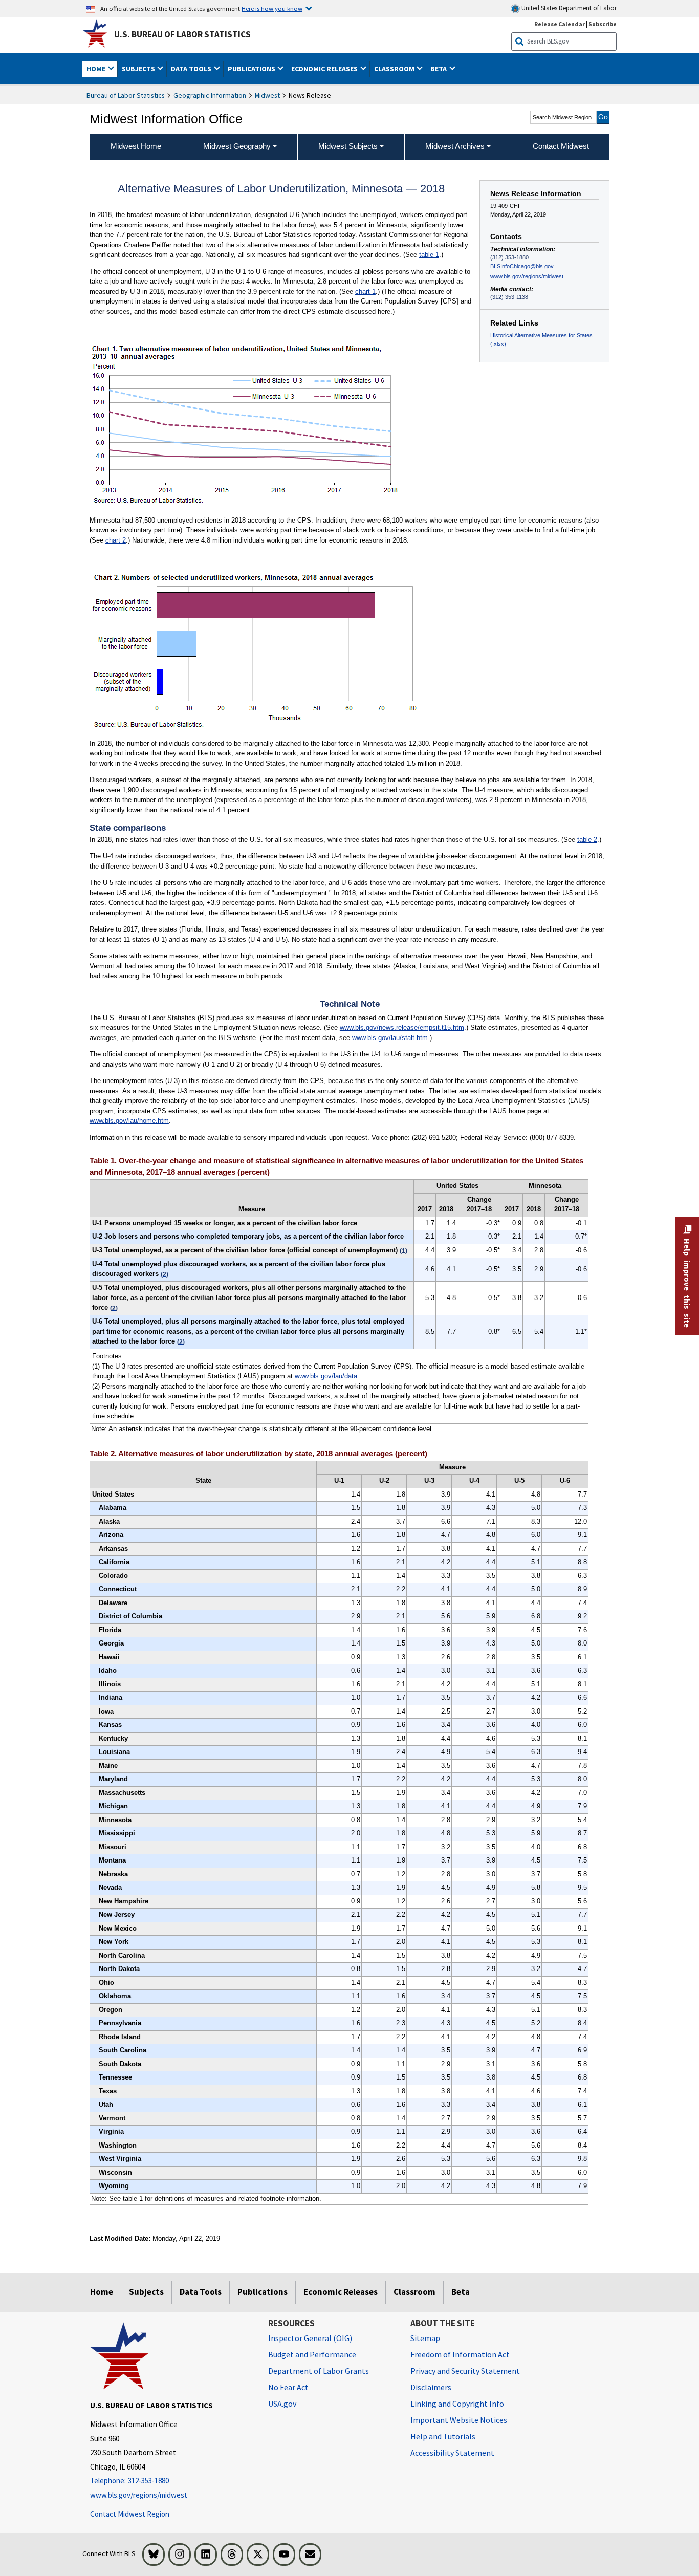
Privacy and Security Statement (465, 2371)
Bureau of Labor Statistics (126, 95)
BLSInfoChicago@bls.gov (522, 266)
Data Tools (201, 2292)
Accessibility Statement (452, 2453)
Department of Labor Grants (319, 2371)
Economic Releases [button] (325, 69)
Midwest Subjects (348, 146)
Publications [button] (252, 69)
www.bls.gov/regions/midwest (527, 276)
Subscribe (603, 24)
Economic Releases (341, 2292)
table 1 (429, 255)
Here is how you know (272, 8)
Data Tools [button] (192, 69)
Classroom (414, 2292)
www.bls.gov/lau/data (326, 1376)
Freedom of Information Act (460, 2354)
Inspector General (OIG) (310, 2338)
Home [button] (97, 69)
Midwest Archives (455, 146)
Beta (461, 2292)
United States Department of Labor (568, 8)
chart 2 (116, 540)
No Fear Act (288, 2387)
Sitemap (425, 2338)
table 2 (587, 840)
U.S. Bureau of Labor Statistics (182, 34)
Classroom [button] (395, 69)
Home (102, 2292)
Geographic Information (210, 95)
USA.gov (282, 2404)
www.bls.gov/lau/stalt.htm (390, 1038)
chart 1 (365, 291)
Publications (263, 2292)
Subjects (146, 2292)
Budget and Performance (312, 2354)
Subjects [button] (139, 69)
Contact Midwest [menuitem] (561, 146)
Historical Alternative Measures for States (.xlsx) (541, 340)
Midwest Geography (237, 146)
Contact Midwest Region (130, 2514)
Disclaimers (431, 2387)
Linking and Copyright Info (457, 2404)
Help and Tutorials (443, 2436)
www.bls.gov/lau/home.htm (129, 1121)
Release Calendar (560, 24)
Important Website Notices (459, 2420)
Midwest (267, 95)
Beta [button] (439, 69)
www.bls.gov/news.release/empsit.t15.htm (402, 1027)
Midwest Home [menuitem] (136, 146)
